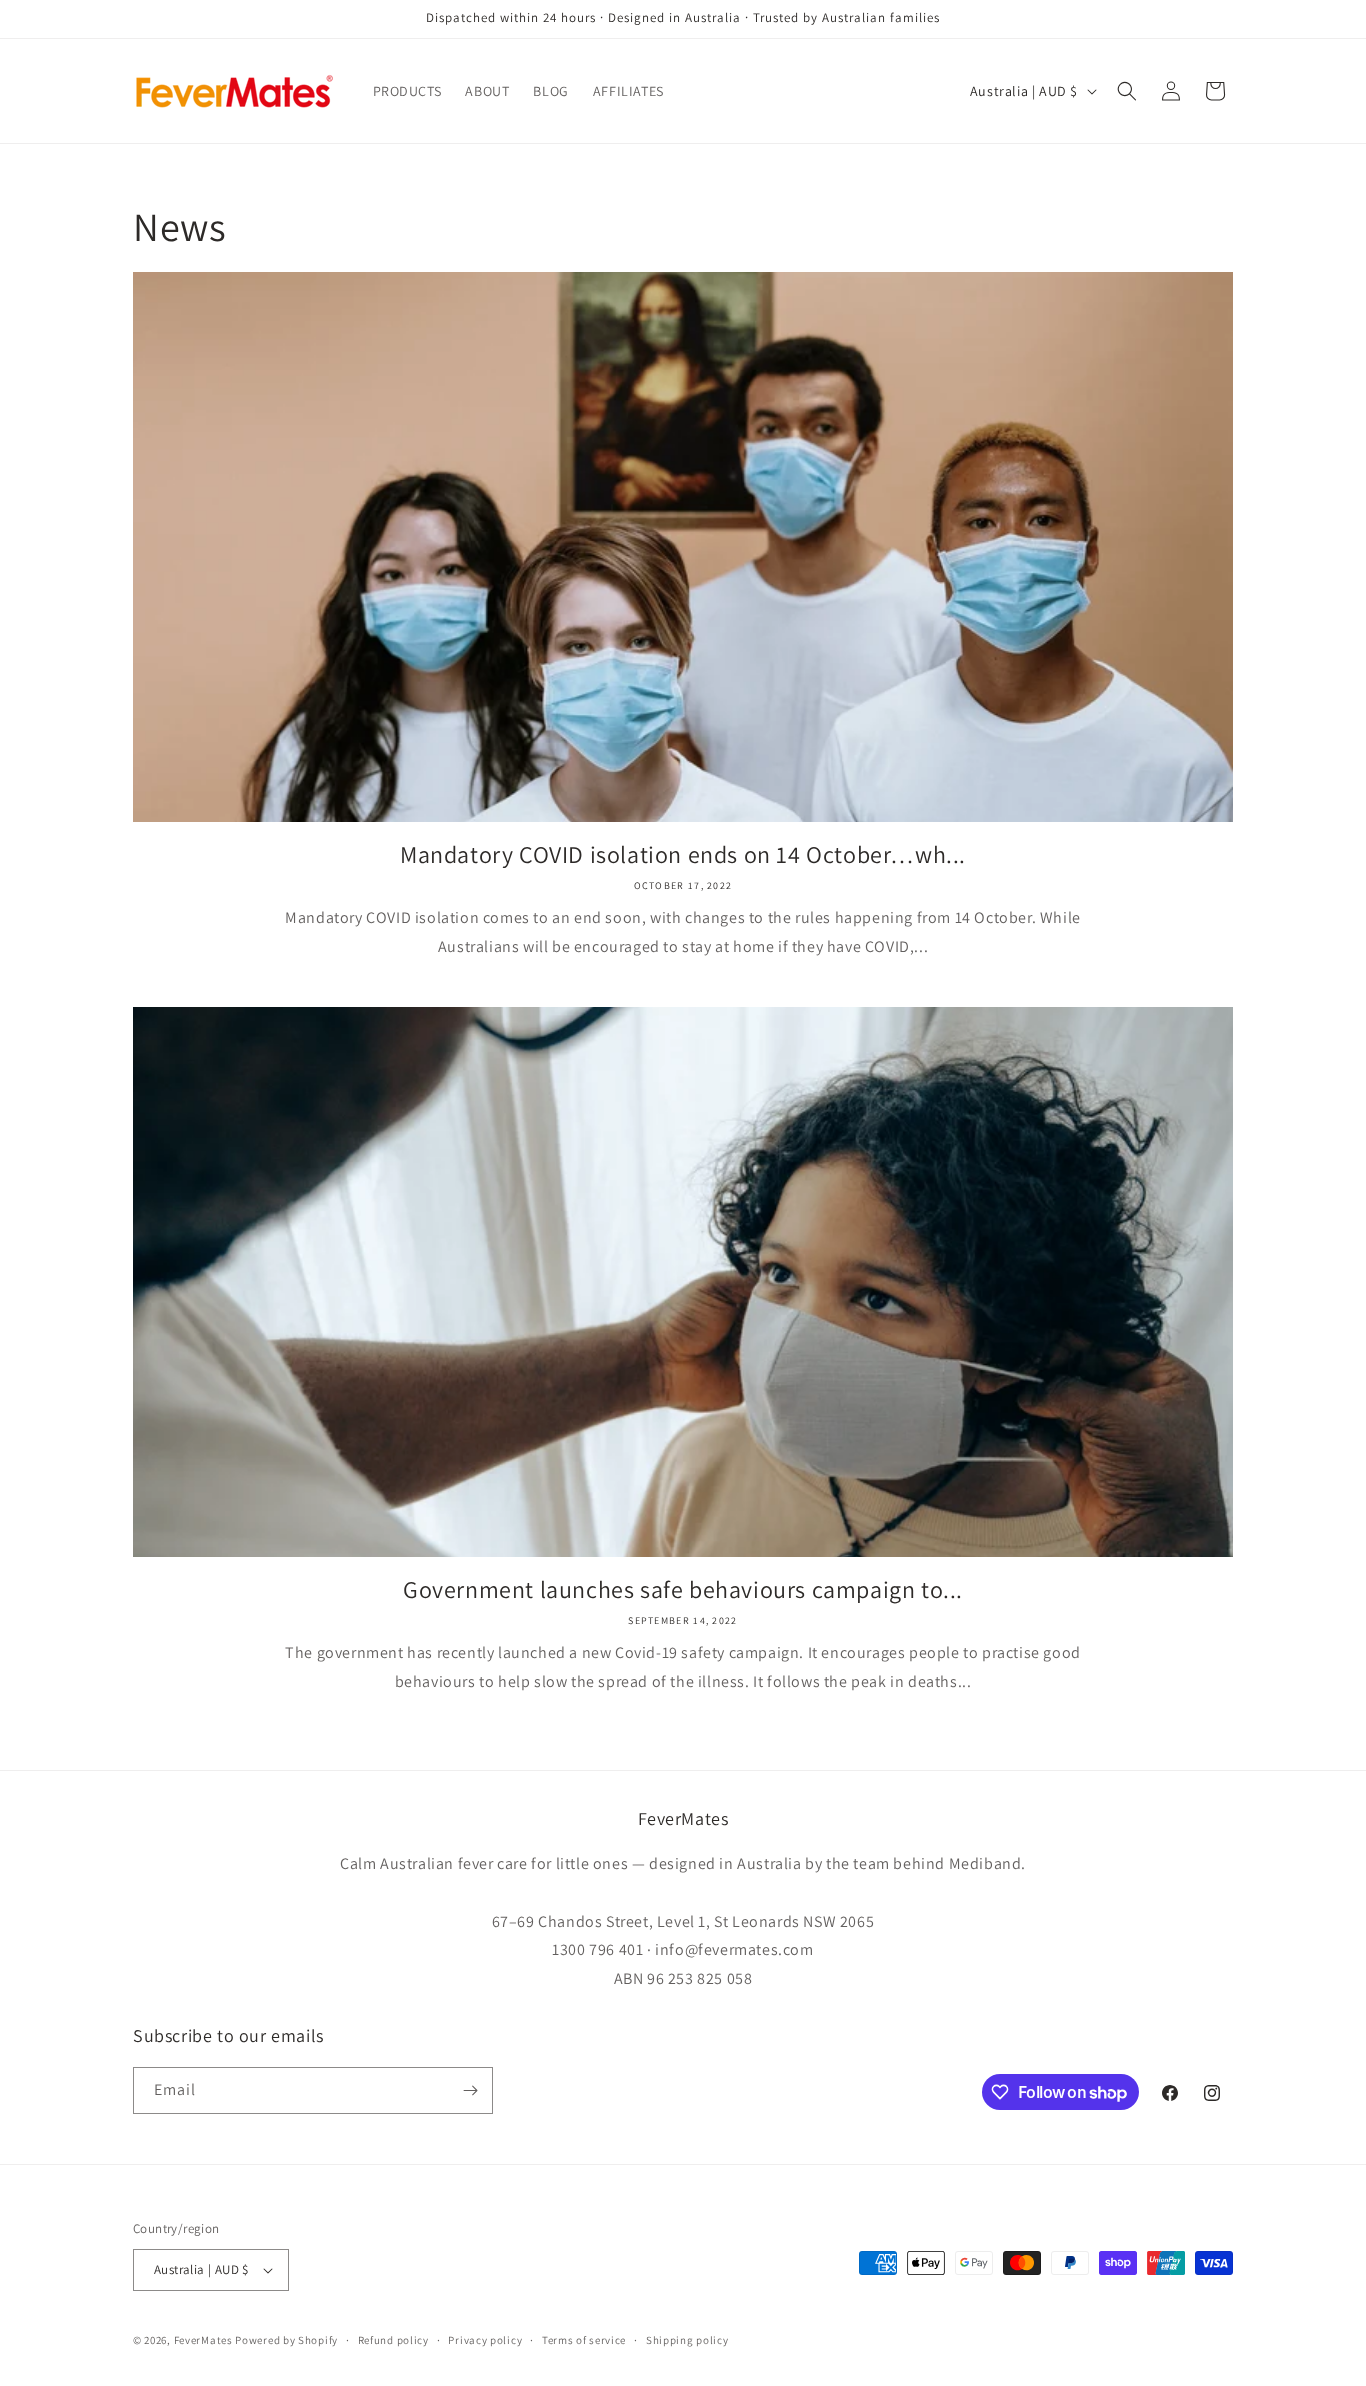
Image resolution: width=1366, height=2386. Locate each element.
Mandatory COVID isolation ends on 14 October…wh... (683, 854)
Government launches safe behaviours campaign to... (683, 1589)
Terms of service (584, 2340)
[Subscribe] (470, 2090)
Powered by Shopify (286, 2340)
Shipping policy (687, 2340)
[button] (1127, 91)
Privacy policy (485, 2340)
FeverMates (203, 2340)
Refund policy (393, 2340)
